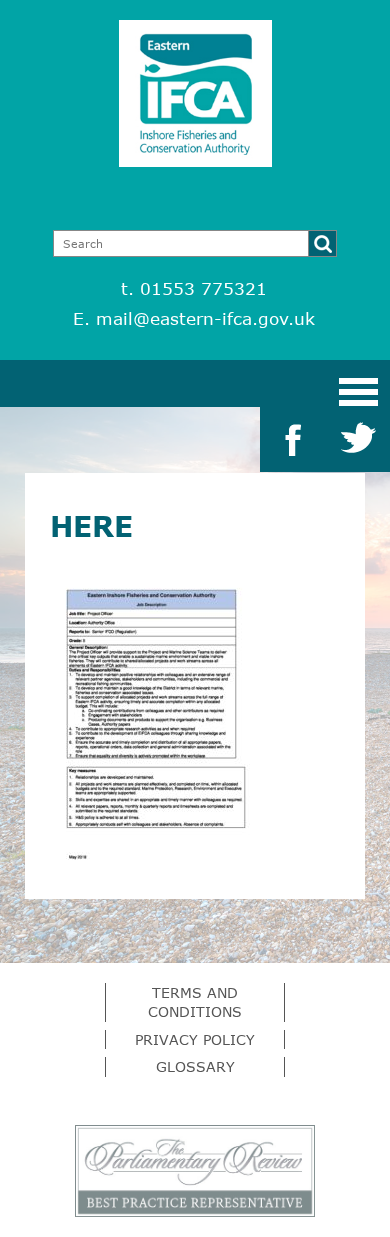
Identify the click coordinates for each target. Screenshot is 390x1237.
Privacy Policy (195, 1039)
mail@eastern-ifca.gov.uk (205, 318)
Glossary (195, 1066)
